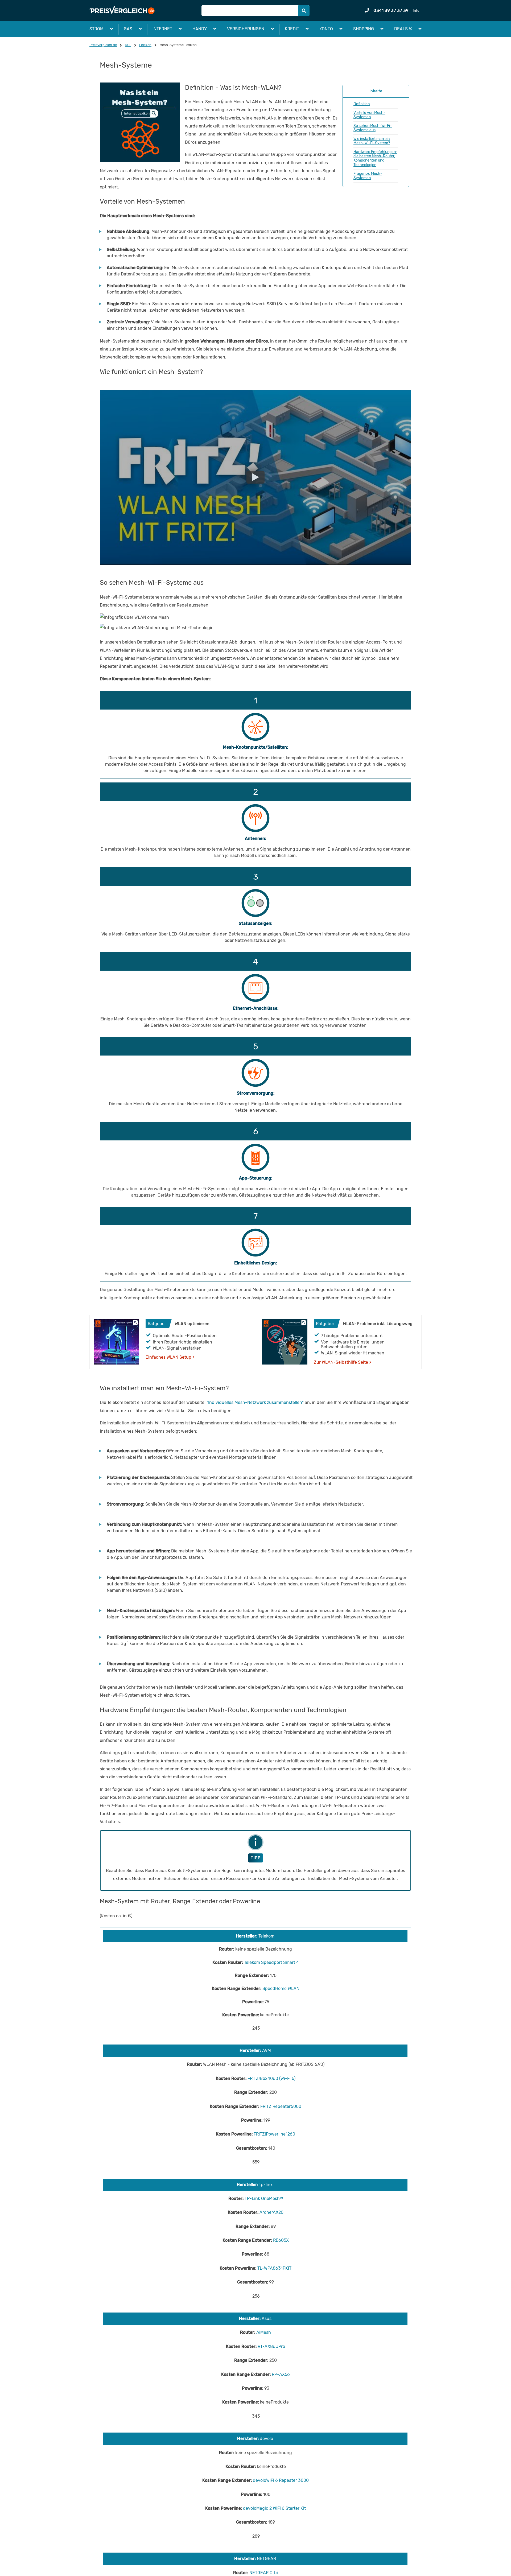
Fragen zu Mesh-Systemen (368, 176)
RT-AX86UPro (271, 2346)
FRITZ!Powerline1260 (274, 2134)
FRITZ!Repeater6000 (281, 2106)
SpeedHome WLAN (281, 1988)
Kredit (292, 29)
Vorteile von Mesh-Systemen (369, 115)
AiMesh (264, 2332)
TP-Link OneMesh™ (264, 2198)
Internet (162, 29)
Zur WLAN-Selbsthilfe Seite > (343, 1362)
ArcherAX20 (271, 2212)
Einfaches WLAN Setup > (170, 1357)
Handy (200, 29)
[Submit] (304, 11)
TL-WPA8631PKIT (274, 2268)
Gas (128, 29)
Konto (326, 29)
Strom (96, 29)
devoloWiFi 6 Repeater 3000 (281, 2480)
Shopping (364, 29)
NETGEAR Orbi (264, 2573)
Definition (362, 104)
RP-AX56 (281, 2374)
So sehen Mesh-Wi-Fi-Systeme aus (373, 128)
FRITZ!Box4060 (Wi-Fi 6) (271, 2078)
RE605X (281, 2240)
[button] (376, 136)
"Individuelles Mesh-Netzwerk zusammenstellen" (255, 1402)
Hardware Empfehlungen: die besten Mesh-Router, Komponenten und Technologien (375, 158)
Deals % (403, 29)
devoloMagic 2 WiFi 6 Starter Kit (274, 2508)
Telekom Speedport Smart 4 (271, 1962)
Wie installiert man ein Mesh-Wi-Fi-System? (372, 141)
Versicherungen (246, 29)
